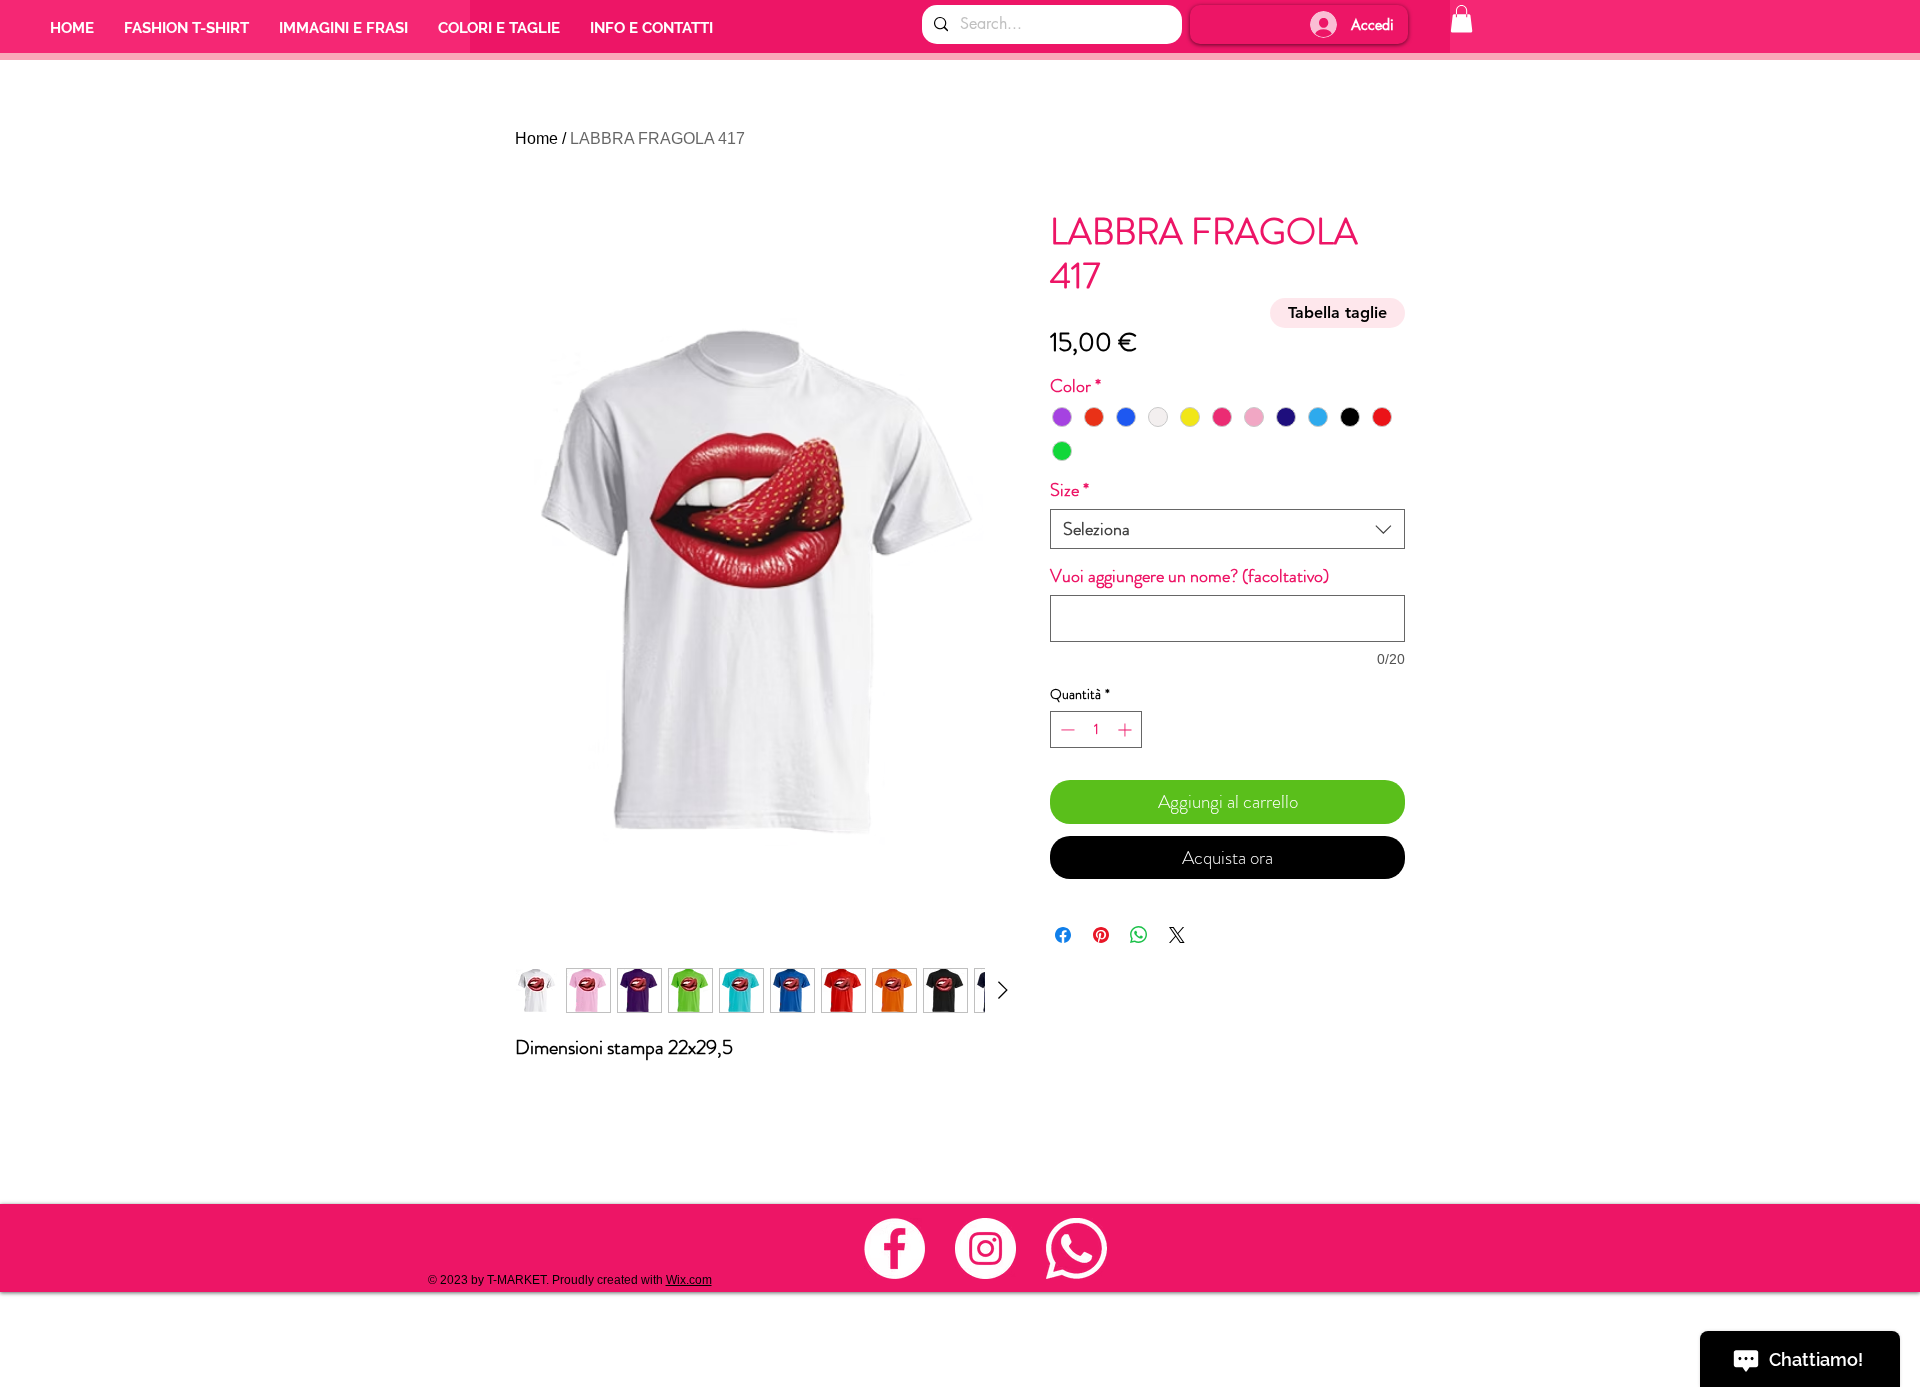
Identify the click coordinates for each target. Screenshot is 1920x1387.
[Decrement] (1065, 729)
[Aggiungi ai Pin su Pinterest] (1101, 935)
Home (536, 138)
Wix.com (689, 1280)
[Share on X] (1177, 935)
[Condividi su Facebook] (1063, 935)
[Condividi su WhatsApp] (1139, 935)
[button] (1461, 18)
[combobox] (1227, 529)
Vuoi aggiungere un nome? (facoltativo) (1189, 576)
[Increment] (1126, 729)
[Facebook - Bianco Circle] (894, 1248)
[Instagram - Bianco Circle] (985, 1248)
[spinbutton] (1096, 729)
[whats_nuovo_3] (1076, 1248)
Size (1069, 490)
